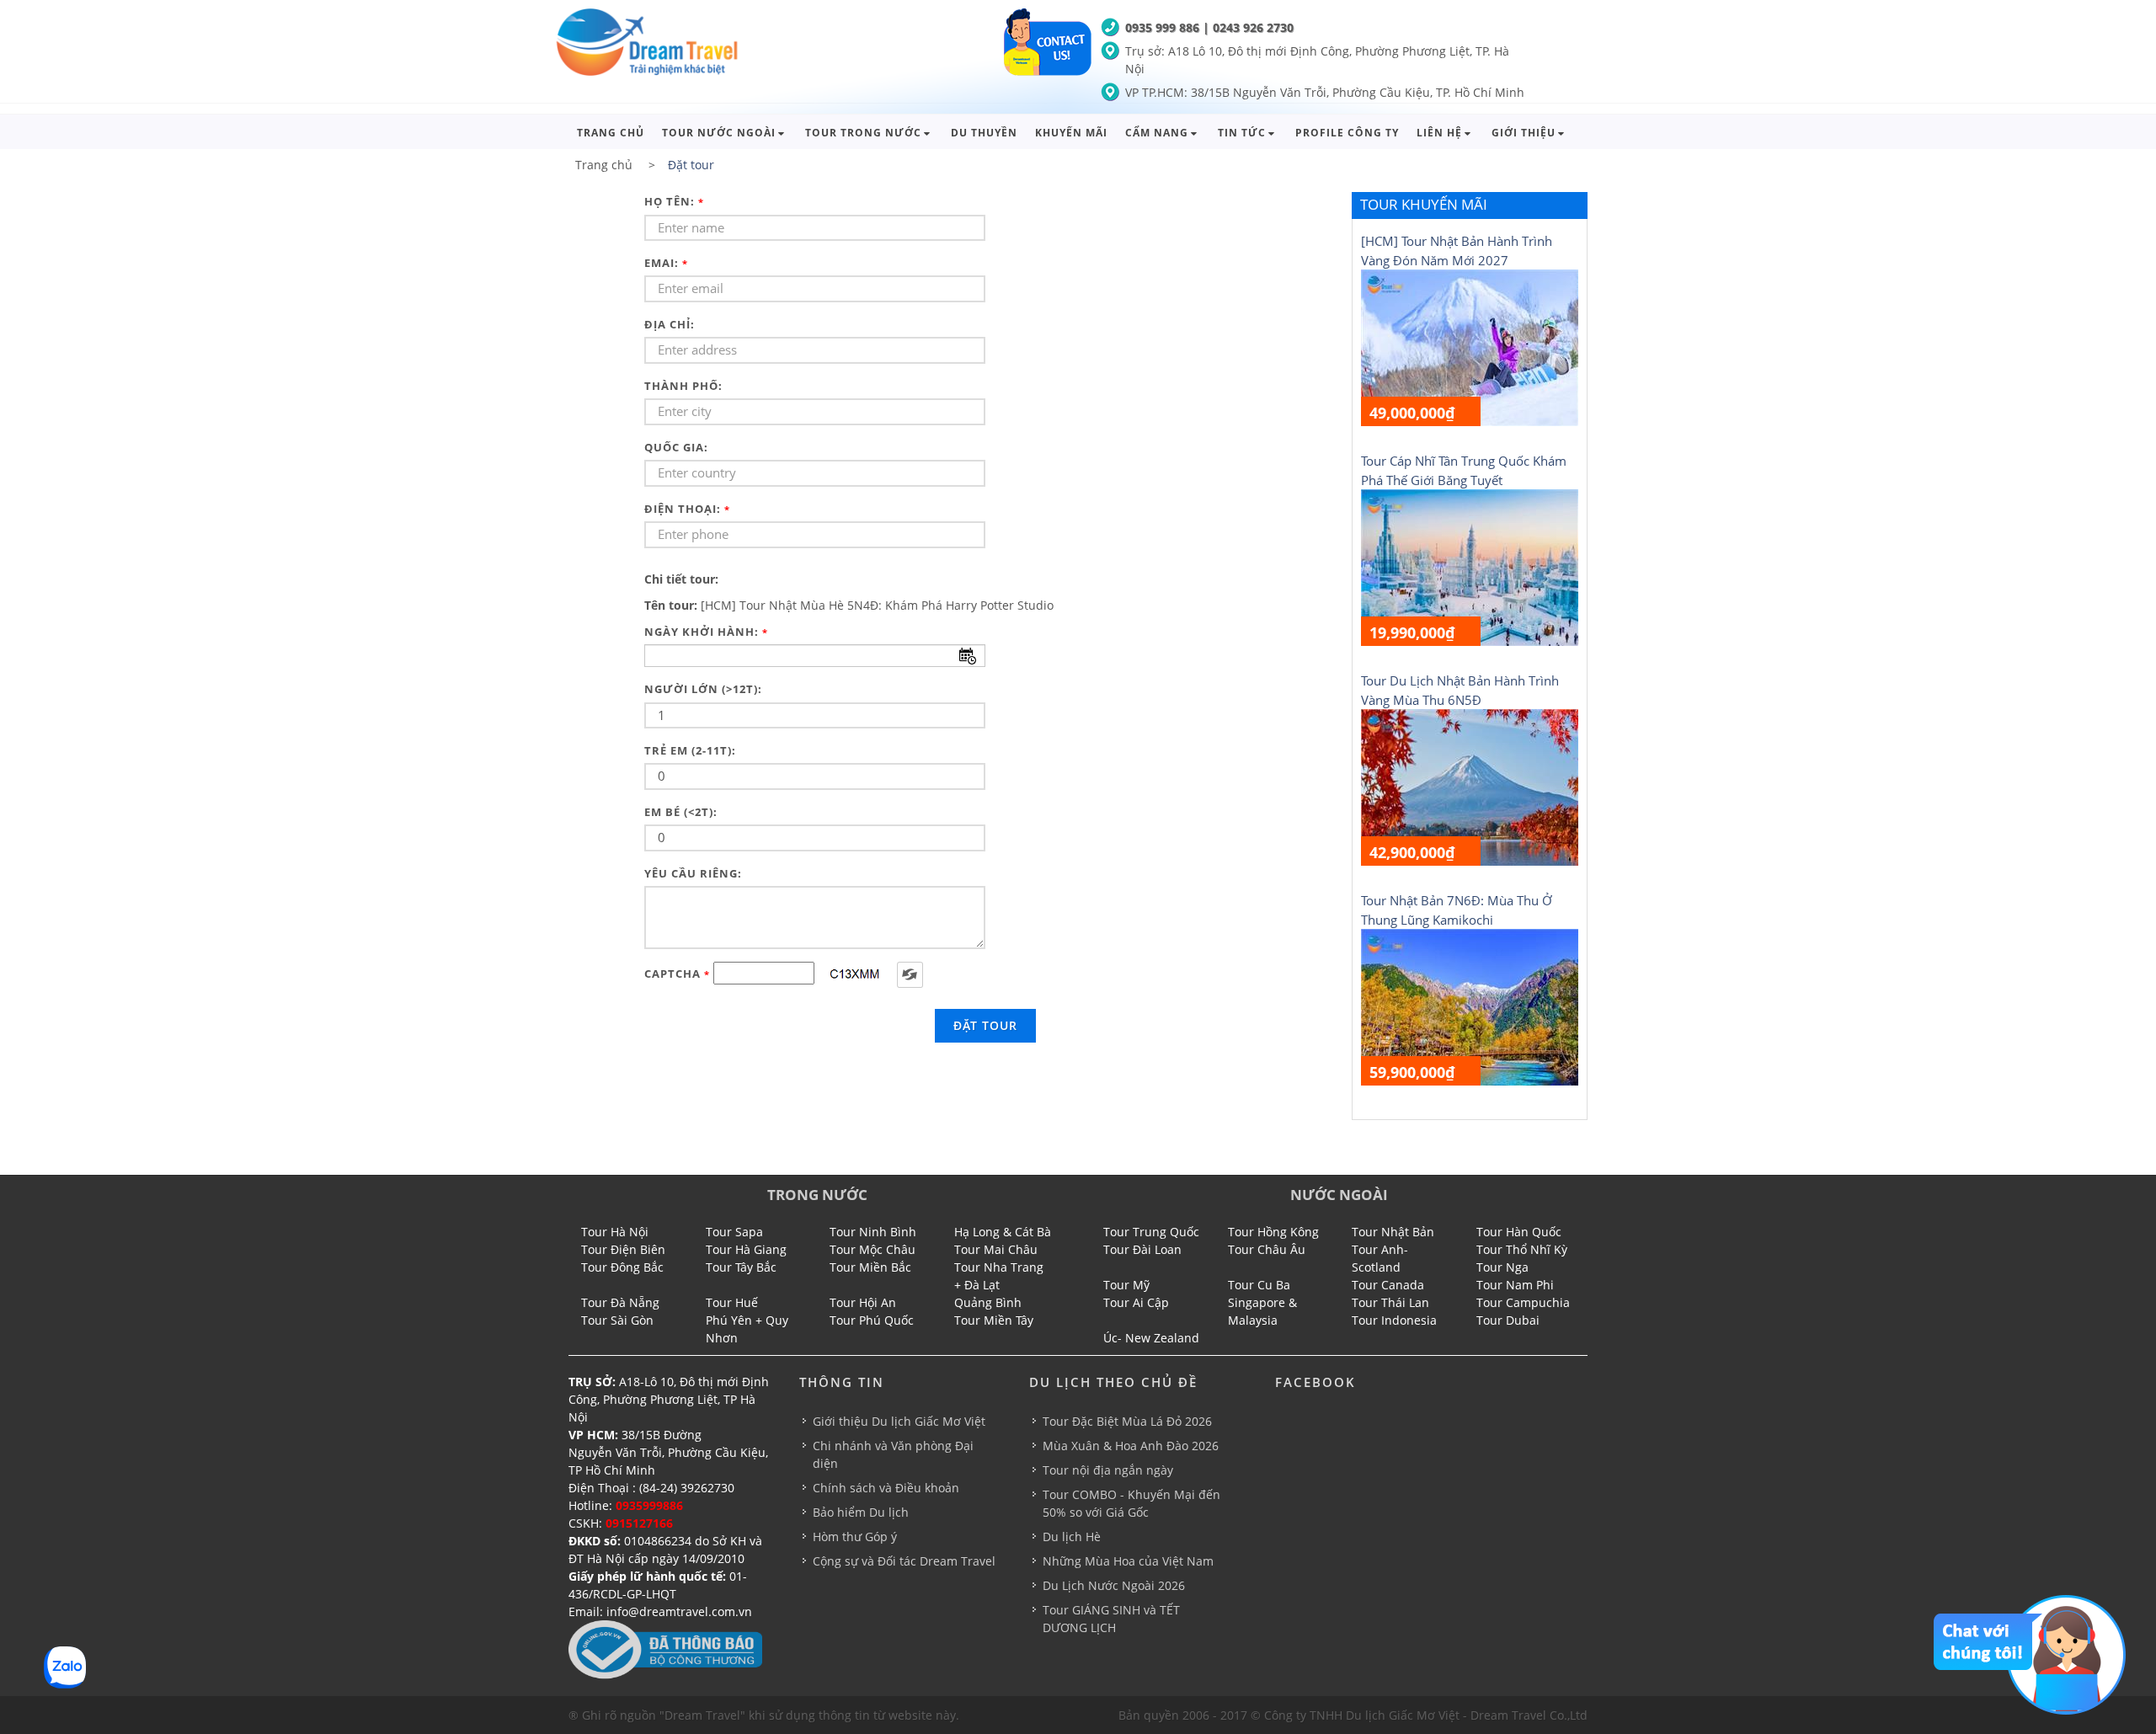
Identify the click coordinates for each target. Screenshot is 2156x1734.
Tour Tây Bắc (741, 1267)
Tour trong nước (863, 133)
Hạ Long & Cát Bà (1003, 1232)
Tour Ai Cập (1136, 1302)
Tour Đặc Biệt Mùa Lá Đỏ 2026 (1127, 1421)
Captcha (677, 974)
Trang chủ (611, 133)
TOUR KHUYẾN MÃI (1424, 204)
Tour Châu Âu (1267, 1249)
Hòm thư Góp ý (855, 1537)
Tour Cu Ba (1259, 1285)
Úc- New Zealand (1151, 1338)
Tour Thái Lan (1390, 1302)
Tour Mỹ (1126, 1285)
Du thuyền (984, 133)
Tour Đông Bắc (622, 1267)
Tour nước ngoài (719, 133)
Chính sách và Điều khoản (886, 1488)
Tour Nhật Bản (1393, 1232)
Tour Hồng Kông (1273, 1232)
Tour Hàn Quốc (1519, 1232)
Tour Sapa (734, 1232)
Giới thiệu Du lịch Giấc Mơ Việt (899, 1421)
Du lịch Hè (1072, 1537)
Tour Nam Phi (1515, 1285)
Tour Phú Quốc (872, 1320)
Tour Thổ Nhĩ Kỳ (1522, 1249)
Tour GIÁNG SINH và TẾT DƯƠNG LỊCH (1111, 1619)
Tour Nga (1502, 1267)
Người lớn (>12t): (703, 689)
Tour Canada (1388, 1285)
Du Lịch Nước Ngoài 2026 (1114, 1585)
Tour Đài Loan (1142, 1249)
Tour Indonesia (1394, 1320)
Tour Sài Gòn (617, 1320)
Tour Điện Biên (623, 1249)
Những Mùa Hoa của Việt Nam (1128, 1561)
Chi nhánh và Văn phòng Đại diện (893, 1454)
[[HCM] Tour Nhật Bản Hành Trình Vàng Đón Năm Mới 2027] (1470, 347)
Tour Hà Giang (746, 1249)
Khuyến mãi (1071, 133)
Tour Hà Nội (615, 1232)
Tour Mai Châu (996, 1249)
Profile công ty (1347, 133)
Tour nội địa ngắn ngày (1108, 1470)
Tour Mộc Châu (873, 1249)
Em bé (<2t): (681, 812)
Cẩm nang (1157, 133)
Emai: (666, 263)
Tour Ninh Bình (873, 1232)
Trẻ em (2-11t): (690, 750)
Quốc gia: (676, 447)
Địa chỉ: (670, 324)
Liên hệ (1439, 133)
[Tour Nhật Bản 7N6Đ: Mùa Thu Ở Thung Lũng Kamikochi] (1470, 1006)
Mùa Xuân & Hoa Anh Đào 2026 (1131, 1446)
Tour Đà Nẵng (620, 1302)
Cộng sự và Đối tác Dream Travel (904, 1561)
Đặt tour (985, 1025)
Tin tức (1242, 133)
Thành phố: (683, 386)
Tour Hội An (863, 1302)
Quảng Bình (988, 1302)
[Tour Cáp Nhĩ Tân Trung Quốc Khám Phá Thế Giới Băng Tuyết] (1470, 566)
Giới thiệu (1524, 133)
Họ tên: (674, 201)
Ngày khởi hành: (706, 632)
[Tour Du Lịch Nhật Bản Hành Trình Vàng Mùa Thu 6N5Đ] (1470, 786)
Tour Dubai (1508, 1320)
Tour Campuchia (1523, 1302)
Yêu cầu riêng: (693, 873)
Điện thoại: (687, 509)
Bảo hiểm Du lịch (861, 1512)
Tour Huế (732, 1302)
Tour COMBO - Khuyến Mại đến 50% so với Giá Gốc (1131, 1503)
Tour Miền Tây (994, 1320)
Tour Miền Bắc (870, 1267)
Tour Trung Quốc (1151, 1232)
